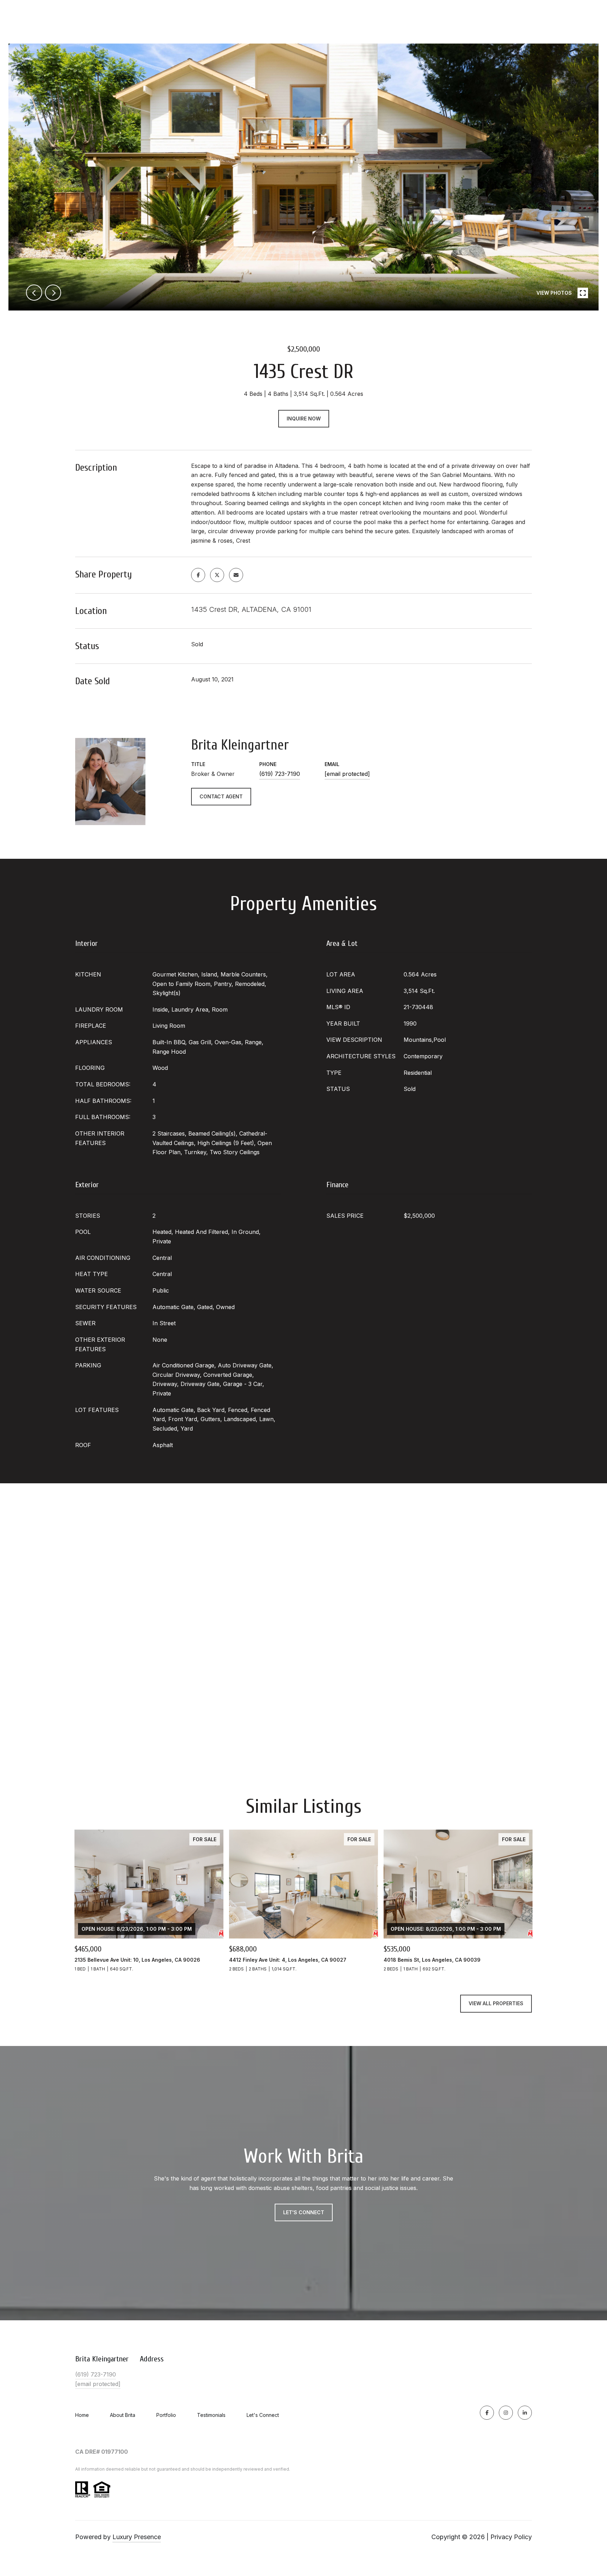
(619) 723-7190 (280, 774)
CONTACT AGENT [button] (221, 796)
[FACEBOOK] (487, 2413)
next (53, 293)
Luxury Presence (137, 2537)
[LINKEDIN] (525, 2413)
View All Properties (496, 2003)
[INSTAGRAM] (506, 2413)
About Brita (123, 2415)
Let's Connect (263, 2415)
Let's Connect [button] (304, 2212)
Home (82, 2415)
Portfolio (166, 2415)
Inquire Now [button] (304, 419)
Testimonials (211, 2415)
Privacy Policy (511, 2537)
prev (34, 293)
